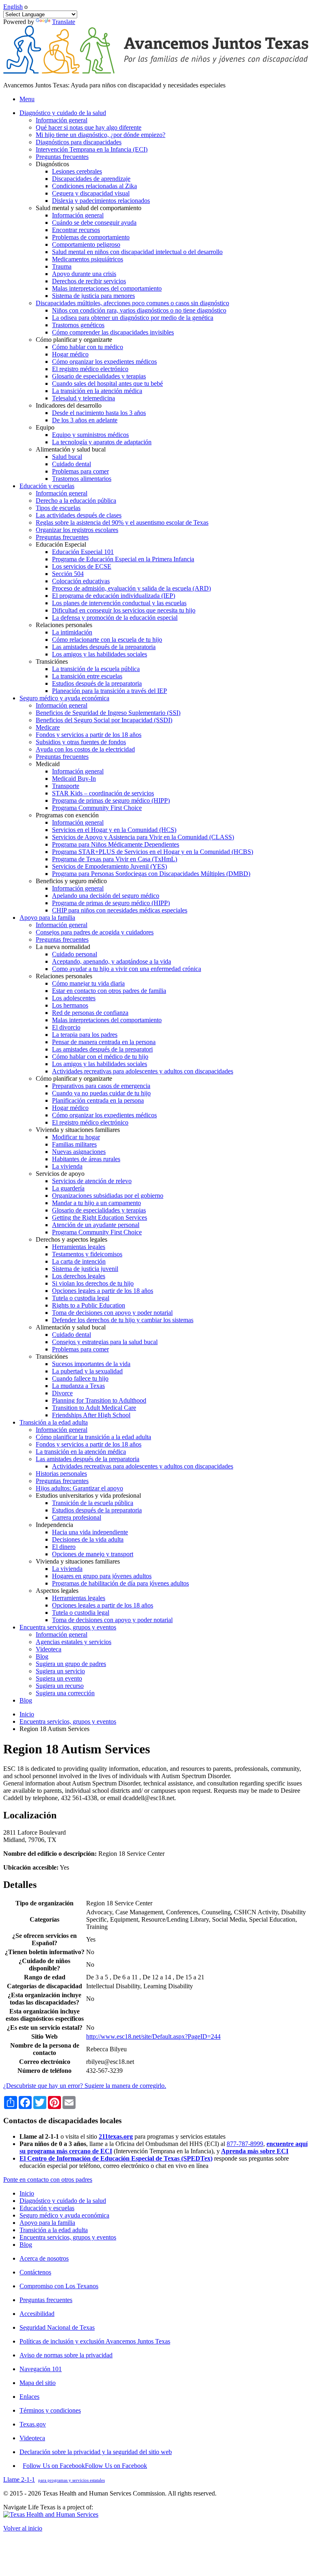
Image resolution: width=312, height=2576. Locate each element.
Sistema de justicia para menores (93, 296)
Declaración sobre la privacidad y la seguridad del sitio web (96, 2452)
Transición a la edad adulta (54, 2230)
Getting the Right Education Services (100, 1217)
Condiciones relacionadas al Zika (94, 186)
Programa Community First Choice (97, 808)
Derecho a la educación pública (76, 501)
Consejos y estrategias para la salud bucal (105, 1342)
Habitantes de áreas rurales (86, 1159)
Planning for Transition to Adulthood (99, 1400)
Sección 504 (68, 574)
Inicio (27, 1714)
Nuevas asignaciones (79, 1152)
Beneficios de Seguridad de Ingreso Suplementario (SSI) (108, 713)
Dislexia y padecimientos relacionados (101, 201)
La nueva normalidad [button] (63, 947)
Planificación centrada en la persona (98, 1100)
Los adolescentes (74, 998)
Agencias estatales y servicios (74, 1642)
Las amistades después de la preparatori (102, 1049)
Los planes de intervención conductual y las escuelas (119, 603)
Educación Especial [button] (61, 544)
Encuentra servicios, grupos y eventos (68, 1721)
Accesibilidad (37, 2314)
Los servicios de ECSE (82, 566)
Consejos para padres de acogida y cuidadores (95, 932)
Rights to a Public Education (89, 1305)
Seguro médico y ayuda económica (64, 2215)
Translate (64, 22)
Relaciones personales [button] (64, 625)
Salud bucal (67, 457)
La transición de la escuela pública (96, 669)
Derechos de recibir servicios (89, 281)
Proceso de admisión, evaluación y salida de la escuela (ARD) (131, 588)
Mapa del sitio (38, 2383)
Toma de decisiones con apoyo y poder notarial (112, 1313)
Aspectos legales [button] (57, 1591)
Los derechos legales (79, 1276)
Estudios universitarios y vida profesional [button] (88, 1495)
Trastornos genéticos (78, 325)
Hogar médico (70, 354)
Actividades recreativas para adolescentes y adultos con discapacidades (143, 1071)
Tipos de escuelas (58, 508)
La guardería (68, 1188)
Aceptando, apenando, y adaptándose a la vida (112, 961)
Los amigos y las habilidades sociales (100, 654)
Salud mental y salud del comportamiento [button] (89, 208)
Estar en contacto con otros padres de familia (109, 991)
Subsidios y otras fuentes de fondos (81, 742)
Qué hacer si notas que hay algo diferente (89, 127)
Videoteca (49, 1649)
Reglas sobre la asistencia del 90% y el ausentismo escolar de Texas (122, 522)
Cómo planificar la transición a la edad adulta (93, 1437)
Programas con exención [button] (67, 815)
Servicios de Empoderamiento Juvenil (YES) (109, 866)
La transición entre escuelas (87, 676)
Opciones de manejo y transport (93, 1554)
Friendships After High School (91, 1415)
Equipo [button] (45, 427)
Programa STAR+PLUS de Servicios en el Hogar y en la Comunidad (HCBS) (153, 852)
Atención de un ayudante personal (96, 1225)
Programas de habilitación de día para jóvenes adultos (120, 1583)
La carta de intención (79, 1261)
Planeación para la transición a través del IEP (109, 691)
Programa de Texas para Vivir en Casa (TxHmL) (115, 859)
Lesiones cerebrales (77, 171)
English (13, 7)
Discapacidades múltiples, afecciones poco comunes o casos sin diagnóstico (132, 303)
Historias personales (61, 1474)
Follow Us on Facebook (85, 2466)
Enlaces (29, 2397)
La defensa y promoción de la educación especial (115, 618)
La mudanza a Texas (78, 1386)
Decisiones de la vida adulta (88, 1539)
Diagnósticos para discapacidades (79, 142)
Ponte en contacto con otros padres (48, 2180)
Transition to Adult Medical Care (94, 1408)
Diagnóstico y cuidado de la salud (63, 2201)
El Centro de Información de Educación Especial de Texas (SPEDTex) (116, 2158)
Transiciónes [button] (52, 661)
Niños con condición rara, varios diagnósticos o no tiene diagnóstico (139, 310)
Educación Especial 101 (83, 552)
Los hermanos (70, 1005)
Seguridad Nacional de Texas (57, 2327)
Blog (42, 1656)
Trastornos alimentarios (82, 479)
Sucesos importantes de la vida (91, 1364)
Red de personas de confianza (90, 1013)
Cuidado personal (75, 954)
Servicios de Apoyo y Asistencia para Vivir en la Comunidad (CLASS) (143, 837)
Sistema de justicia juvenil (85, 1269)
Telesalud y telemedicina (83, 398)
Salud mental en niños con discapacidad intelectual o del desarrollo (137, 252)
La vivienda (67, 1166)
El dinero (64, 1547)
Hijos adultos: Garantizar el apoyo (79, 1488)
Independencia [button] (54, 1525)
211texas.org (116, 2136)
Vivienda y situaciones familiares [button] (78, 1130)
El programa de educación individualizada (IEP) (114, 596)
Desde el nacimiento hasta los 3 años (99, 413)
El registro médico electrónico (90, 369)
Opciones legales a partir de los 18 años (103, 1291)
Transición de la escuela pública (93, 1503)
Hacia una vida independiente (90, 1532)
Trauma (62, 266)
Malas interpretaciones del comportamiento (107, 288)
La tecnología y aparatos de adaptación (102, 442)
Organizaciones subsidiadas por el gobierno (108, 1196)
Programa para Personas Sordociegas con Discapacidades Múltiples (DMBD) (151, 874)
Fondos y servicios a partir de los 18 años (89, 735)
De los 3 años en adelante (85, 420)
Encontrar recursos (76, 230)
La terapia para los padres (85, 1035)
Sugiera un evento (59, 1678)
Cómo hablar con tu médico (88, 347)
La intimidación (72, 632)
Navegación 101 (41, 2369)
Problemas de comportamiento (91, 237)
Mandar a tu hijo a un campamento (96, 1203)
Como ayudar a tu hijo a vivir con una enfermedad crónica (127, 969)
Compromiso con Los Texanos (59, 2286)
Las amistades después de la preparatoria (104, 647)
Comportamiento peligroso (86, 244)
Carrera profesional (77, 1517)
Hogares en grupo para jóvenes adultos (102, 1576)
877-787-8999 (245, 2144)
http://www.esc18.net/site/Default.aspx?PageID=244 (153, 2036)
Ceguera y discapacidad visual (91, 193)
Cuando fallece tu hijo (80, 1378)
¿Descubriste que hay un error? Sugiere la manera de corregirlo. (85, 2086)
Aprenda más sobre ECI (255, 2151)
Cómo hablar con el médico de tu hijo (100, 1057)
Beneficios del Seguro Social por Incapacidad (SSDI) (104, 720)
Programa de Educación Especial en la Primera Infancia (123, 559)
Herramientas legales (79, 1247)
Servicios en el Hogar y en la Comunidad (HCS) (114, 830)
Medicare (48, 727)
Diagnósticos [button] (52, 164)
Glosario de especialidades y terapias (99, 376)
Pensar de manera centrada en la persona (104, 1042)
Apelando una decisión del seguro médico (106, 896)
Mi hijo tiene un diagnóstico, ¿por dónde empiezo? (101, 135)
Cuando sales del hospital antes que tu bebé (107, 383)
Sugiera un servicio (60, 1671)
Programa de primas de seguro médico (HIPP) (111, 800)
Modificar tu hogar (76, 1137)
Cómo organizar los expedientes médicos (104, 362)
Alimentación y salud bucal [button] (71, 449)
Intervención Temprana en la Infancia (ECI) (92, 149)
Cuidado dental (71, 464)
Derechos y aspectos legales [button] (71, 1239)
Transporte (66, 786)
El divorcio (66, 1027)
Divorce (62, 1393)
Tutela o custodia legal (81, 1298)
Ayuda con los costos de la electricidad (85, 749)
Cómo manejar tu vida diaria (88, 983)
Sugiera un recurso (60, 1686)
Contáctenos (35, 2272)
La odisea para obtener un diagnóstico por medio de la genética (133, 318)
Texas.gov (33, 2424)
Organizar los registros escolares (77, 530)
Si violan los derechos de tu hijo (93, 1283)
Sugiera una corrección (65, 1693)
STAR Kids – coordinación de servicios (103, 793)
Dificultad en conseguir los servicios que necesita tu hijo (124, 610)
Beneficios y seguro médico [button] (71, 881)
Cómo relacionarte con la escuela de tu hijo (107, 640)
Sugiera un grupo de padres (71, 1664)
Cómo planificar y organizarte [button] (74, 340)
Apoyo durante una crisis (84, 274)
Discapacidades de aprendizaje (91, 179)
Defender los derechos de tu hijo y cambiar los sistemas (123, 1320)
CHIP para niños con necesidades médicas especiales (120, 910)
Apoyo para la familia (47, 2223)
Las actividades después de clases (79, 515)
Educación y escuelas (47, 2208)
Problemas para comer (80, 471)
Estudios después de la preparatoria (97, 683)
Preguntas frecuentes (62, 157)
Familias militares (74, 1144)
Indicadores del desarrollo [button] (69, 405)
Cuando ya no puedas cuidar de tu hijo (101, 1093)
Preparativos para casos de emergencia (101, 1086)
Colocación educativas (81, 581)
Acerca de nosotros (44, 2258)
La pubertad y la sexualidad (87, 1371)
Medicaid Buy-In (74, 779)
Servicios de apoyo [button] (60, 1174)
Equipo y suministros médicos (90, 435)
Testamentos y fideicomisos (87, 1254)
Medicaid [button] (48, 764)
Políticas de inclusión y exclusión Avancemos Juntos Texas (95, 2341)
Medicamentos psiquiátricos (88, 259)
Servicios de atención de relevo (92, 1181)
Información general (62, 120)
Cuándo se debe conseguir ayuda (94, 223)
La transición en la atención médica (97, 391)
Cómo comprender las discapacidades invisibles (113, 332)
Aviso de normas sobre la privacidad (66, 2355)
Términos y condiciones (50, 2410)
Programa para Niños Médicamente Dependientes (116, 844)
